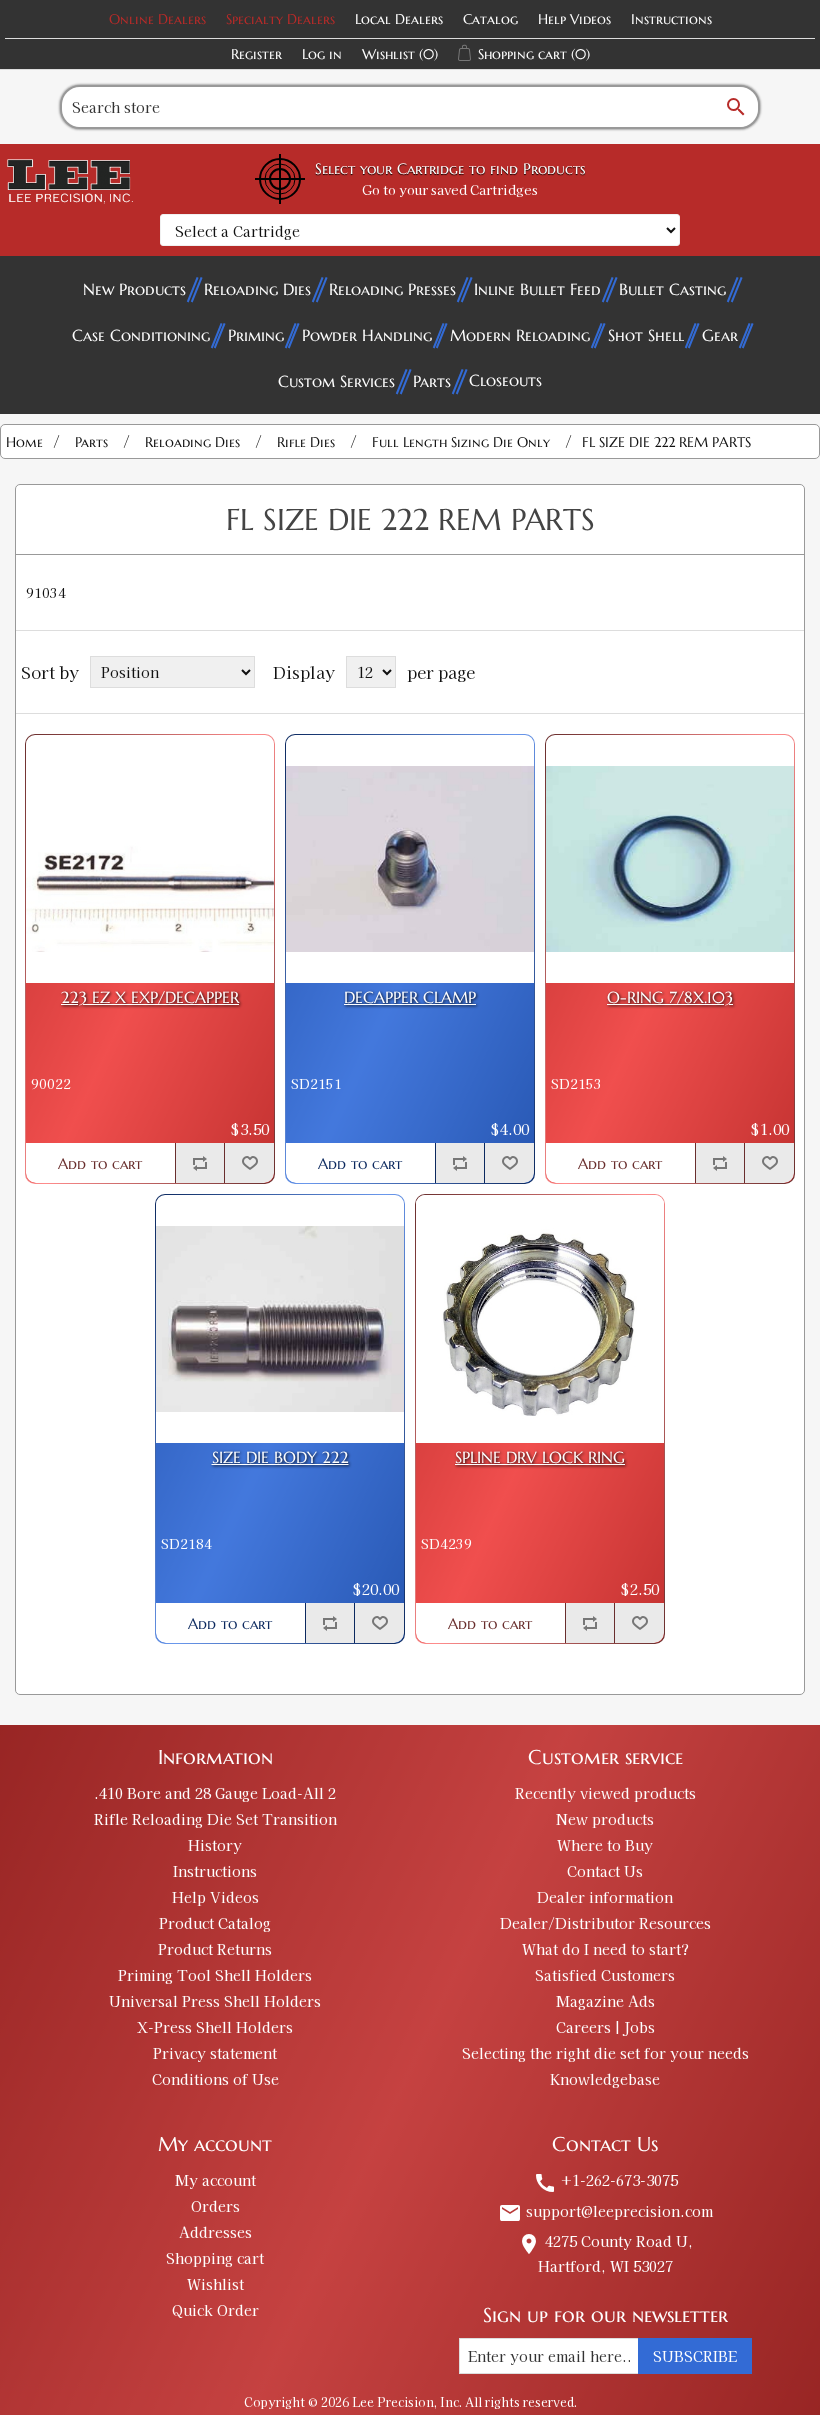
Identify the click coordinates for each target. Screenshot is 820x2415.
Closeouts (505, 380)
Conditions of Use (215, 2079)
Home (24, 442)
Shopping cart (215, 2258)
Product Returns (215, 1949)
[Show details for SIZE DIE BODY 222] (280, 1319)
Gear (720, 335)
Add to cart (100, 1163)
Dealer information (605, 1897)
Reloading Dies (257, 289)
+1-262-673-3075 (605, 2180)
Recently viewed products (605, 1793)
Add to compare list (200, 1163)
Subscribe (695, 2356)
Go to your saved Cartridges (450, 189)
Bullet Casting (672, 289)
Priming (256, 335)
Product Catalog (215, 1923)
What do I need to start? (605, 1949)
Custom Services (336, 381)
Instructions (671, 19)
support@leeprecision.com (605, 2211)
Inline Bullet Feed (537, 289)
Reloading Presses (392, 289)
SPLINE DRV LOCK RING (540, 1457)
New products (605, 1819)
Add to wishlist (249, 1163)
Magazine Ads (605, 2001)
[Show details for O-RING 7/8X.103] (670, 859)
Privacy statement (215, 2053)
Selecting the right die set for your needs (605, 2053)
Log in (322, 54)
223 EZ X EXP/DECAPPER (150, 997)
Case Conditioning (141, 335)
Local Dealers (399, 19)
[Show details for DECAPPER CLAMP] (410, 859)
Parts (432, 381)
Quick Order (215, 2310)
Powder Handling (367, 335)
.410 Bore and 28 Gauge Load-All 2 (215, 1793)
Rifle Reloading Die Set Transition (215, 1819)
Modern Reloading (520, 335)
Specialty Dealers (280, 19)
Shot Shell (646, 335)
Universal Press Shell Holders (215, 2001)
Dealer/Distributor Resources (605, 1923)
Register (256, 54)
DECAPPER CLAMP (410, 997)
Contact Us (605, 1871)
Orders (215, 2206)
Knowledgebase (605, 2079)
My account (215, 2180)
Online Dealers (157, 19)
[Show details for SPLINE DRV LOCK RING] (540, 1319)
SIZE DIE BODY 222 (280, 1457)
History (215, 1845)
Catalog (490, 19)
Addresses (215, 2232)
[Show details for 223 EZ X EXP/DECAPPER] (150, 859)
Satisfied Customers (605, 1975)
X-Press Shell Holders (215, 2027)
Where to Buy (605, 1845)
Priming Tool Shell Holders (215, 1975)
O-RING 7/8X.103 (670, 997)
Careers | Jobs (605, 2027)
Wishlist (215, 2284)
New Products (134, 289)
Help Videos (574, 19)
